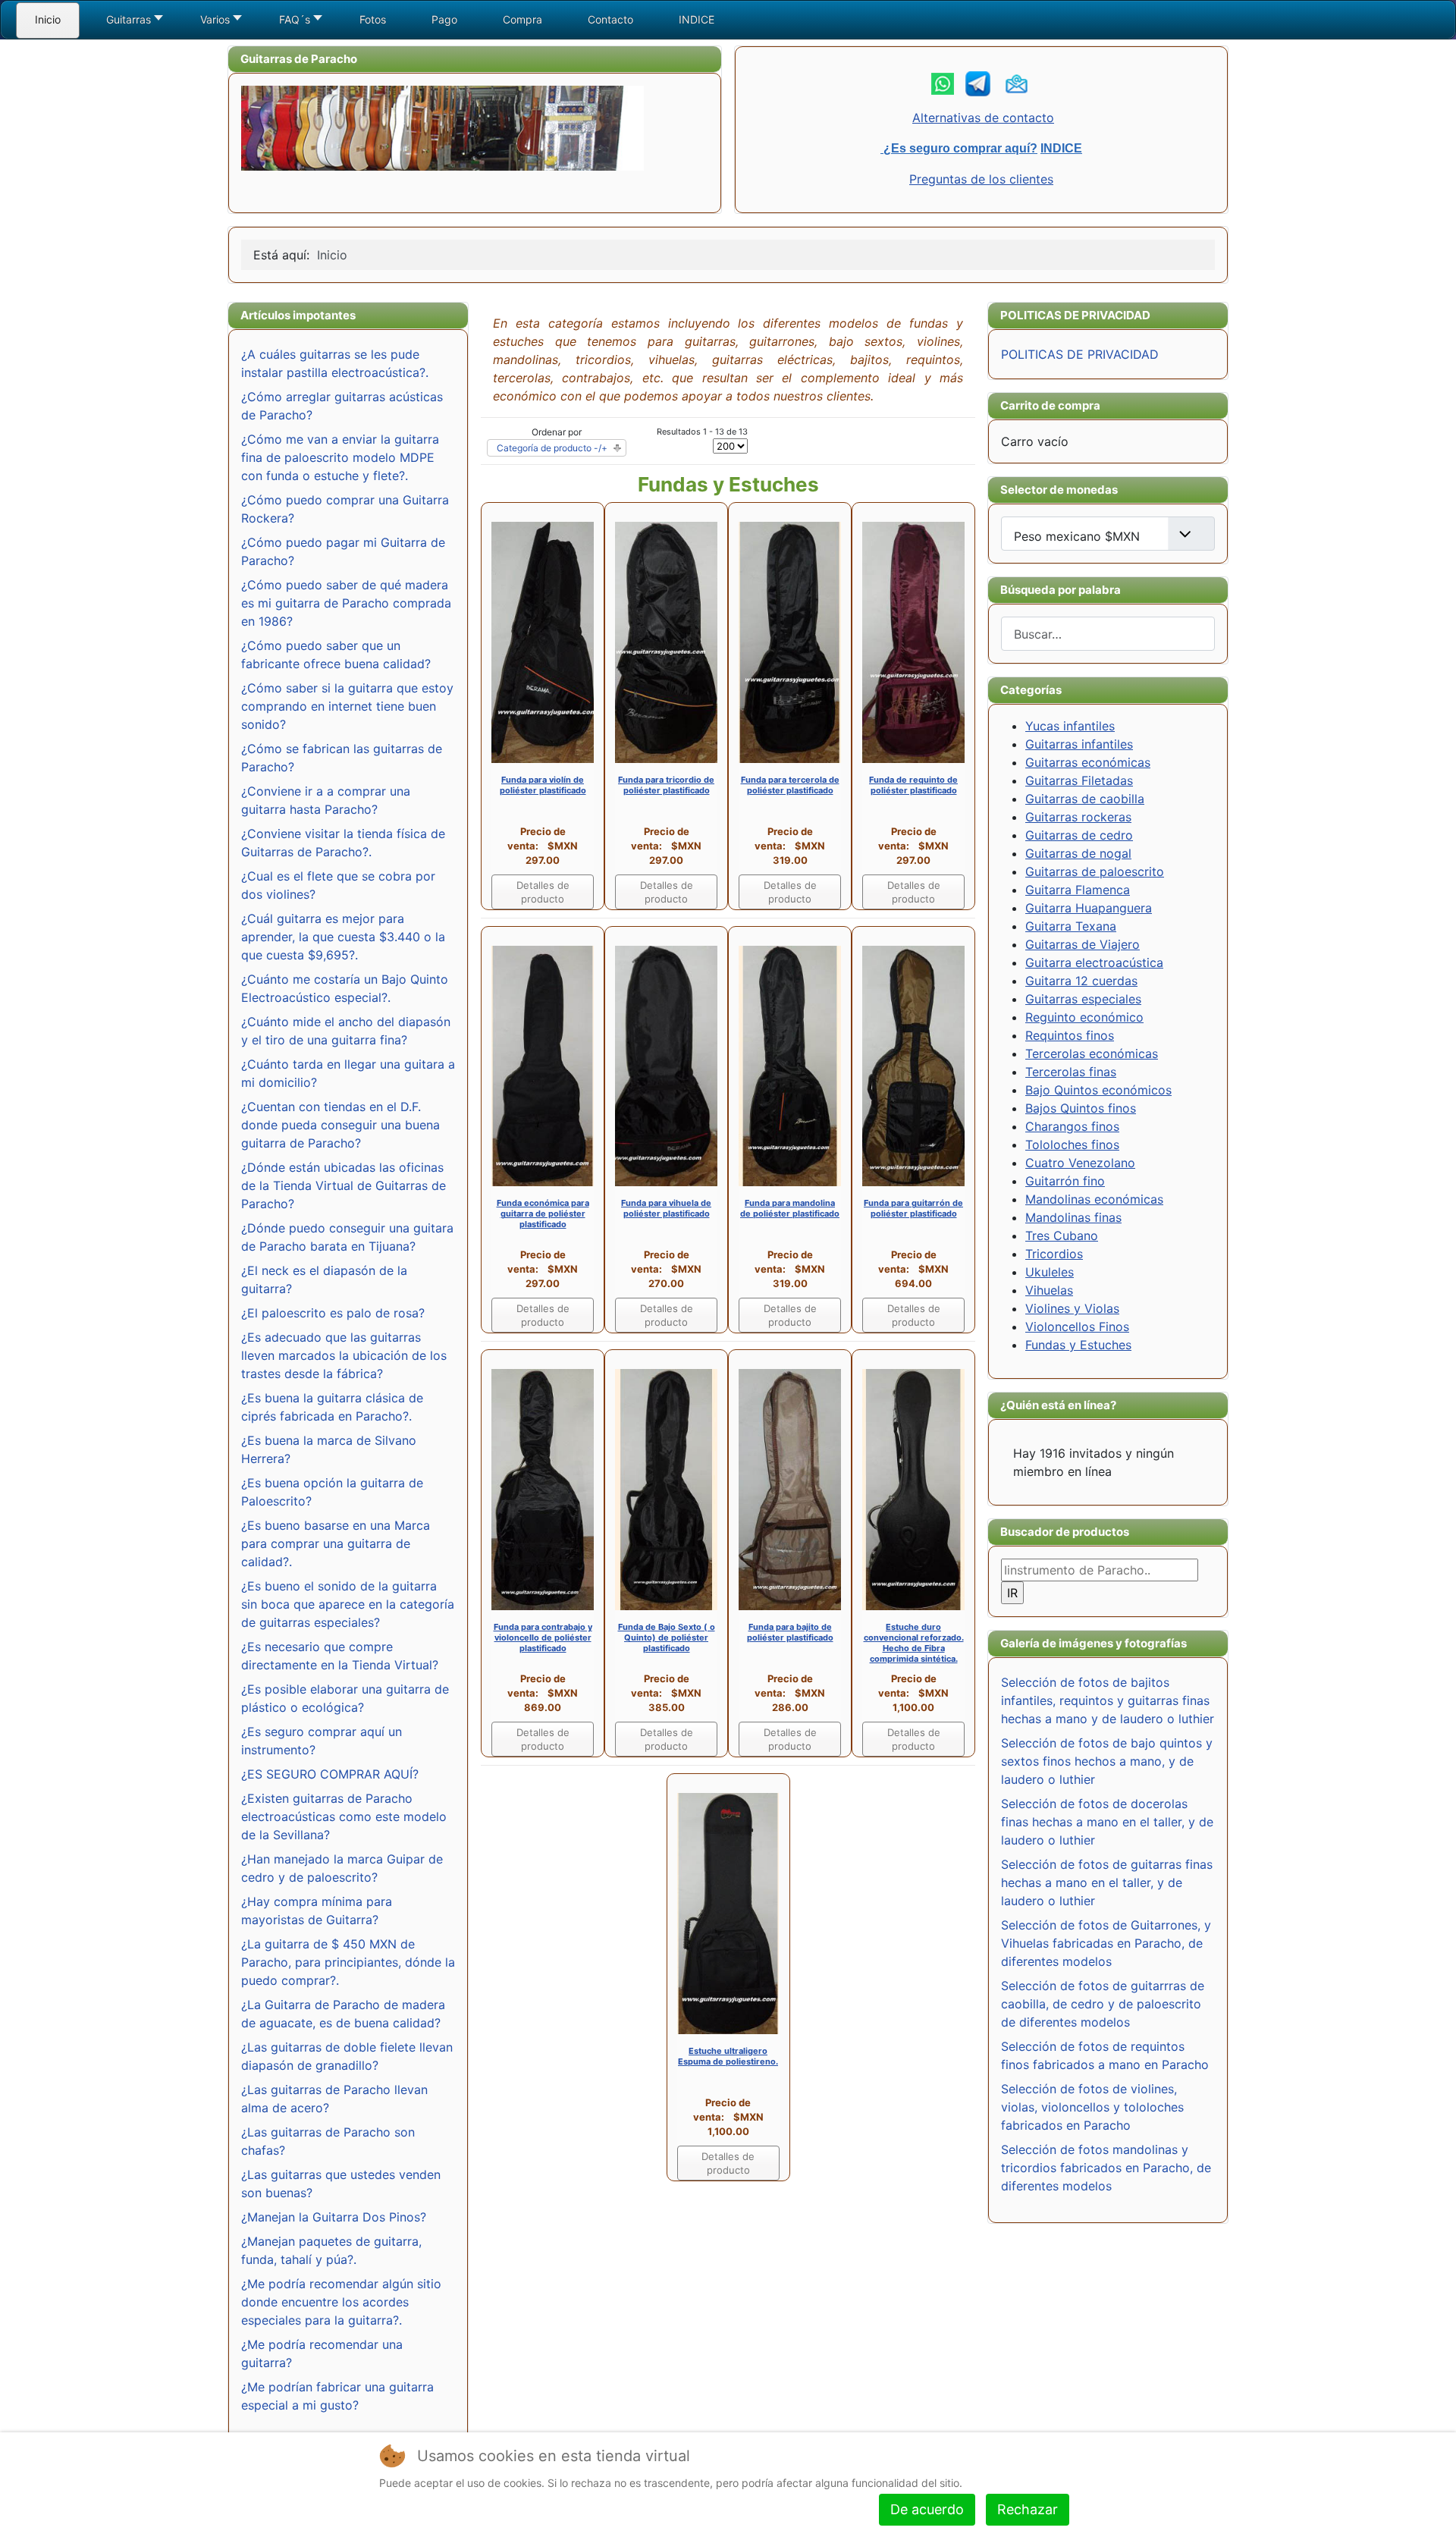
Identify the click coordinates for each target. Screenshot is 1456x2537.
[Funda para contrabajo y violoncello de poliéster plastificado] (543, 1489)
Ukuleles (1050, 1272)
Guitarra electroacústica (1094, 962)
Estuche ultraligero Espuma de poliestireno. (728, 2056)
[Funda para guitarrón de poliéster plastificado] (913, 1065)
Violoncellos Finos (1077, 1327)
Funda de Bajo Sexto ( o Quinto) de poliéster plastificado (667, 1637)
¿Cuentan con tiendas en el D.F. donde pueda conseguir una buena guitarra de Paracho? (340, 1125)
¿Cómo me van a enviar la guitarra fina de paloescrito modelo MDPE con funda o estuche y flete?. (340, 457)
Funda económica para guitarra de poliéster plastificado (543, 1214)
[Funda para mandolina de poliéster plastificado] (790, 1065)
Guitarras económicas (1088, 762)
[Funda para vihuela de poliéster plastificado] (666, 1065)
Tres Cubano (1062, 1236)
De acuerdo (927, 2509)
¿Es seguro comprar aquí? (959, 148)
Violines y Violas (1072, 1308)
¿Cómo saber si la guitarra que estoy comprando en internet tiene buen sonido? (347, 706)
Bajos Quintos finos (1081, 1108)
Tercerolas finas (1071, 1072)
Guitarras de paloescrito (1095, 871)
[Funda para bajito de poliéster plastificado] (790, 1489)
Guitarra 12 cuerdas (1081, 981)
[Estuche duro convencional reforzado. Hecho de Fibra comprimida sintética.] (913, 1489)
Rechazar (1028, 2509)
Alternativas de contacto (983, 118)
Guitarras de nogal (1078, 853)
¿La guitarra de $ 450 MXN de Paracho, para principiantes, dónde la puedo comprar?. (348, 1962)
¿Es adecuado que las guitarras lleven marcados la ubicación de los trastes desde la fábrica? (344, 1355)
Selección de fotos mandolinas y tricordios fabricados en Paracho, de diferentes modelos (1106, 2168)
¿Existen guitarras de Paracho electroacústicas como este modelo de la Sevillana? (344, 1816)
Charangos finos (1072, 1126)
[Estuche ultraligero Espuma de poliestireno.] (728, 1912)
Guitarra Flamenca (1078, 890)
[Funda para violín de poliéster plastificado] (543, 641)
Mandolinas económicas (1094, 1199)
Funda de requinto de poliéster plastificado (913, 785)
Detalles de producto (543, 892)
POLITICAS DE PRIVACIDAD (1080, 354)
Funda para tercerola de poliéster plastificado (790, 785)
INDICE (1061, 148)
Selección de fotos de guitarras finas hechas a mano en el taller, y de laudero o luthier (1107, 1882)
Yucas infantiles (1070, 726)
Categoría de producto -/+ (552, 448)
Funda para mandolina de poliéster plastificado (790, 1208)
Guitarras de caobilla (1085, 799)
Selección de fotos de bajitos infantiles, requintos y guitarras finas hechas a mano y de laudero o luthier (1108, 1700)
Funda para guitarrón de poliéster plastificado (913, 1208)
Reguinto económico (1084, 1017)
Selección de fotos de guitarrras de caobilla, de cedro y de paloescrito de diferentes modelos (1103, 2004)
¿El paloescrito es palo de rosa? (333, 1313)
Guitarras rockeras (1078, 817)
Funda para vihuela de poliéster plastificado (666, 1208)
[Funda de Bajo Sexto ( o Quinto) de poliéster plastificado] (666, 1489)
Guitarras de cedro (1079, 835)
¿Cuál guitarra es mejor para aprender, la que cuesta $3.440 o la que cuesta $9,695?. (343, 937)
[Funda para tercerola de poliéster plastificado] (790, 641)
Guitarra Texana (1071, 926)
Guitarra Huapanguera (1089, 908)
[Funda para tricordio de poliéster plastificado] (666, 641)
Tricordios (1054, 1254)
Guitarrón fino (1065, 1181)
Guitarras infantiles (1079, 744)
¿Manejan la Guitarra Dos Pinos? (334, 2217)
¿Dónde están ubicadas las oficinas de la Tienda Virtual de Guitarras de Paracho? (344, 1185)
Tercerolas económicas (1092, 1053)
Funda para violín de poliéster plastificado (543, 785)
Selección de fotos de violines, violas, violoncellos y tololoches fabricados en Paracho (1092, 2107)
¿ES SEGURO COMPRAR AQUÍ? (330, 1774)
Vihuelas (1049, 1290)
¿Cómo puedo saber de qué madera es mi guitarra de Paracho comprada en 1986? (346, 603)
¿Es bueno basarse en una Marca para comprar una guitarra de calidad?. (336, 1543)
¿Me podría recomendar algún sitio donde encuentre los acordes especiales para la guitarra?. (341, 2302)
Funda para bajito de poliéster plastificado (790, 1632)
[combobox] (1108, 634)
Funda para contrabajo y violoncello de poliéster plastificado (543, 1637)
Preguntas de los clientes (981, 179)
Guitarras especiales (1083, 999)
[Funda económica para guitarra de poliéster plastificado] (543, 1065)
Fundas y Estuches (1078, 1345)
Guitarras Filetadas (1079, 780)
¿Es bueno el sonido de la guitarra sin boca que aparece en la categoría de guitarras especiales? (348, 1604)
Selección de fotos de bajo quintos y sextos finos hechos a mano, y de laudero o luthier (1107, 1761)
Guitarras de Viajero (1083, 944)
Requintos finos (1070, 1035)
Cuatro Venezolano (1080, 1163)
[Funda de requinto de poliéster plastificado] (913, 641)
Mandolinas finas (1073, 1217)
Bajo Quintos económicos (1098, 1090)
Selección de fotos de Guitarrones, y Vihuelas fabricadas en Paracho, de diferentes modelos (1106, 1943)
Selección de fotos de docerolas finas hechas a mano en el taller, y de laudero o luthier (1107, 1822)
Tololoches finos (1072, 1144)
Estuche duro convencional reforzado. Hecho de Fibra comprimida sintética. (914, 1643)
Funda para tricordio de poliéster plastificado (666, 785)
